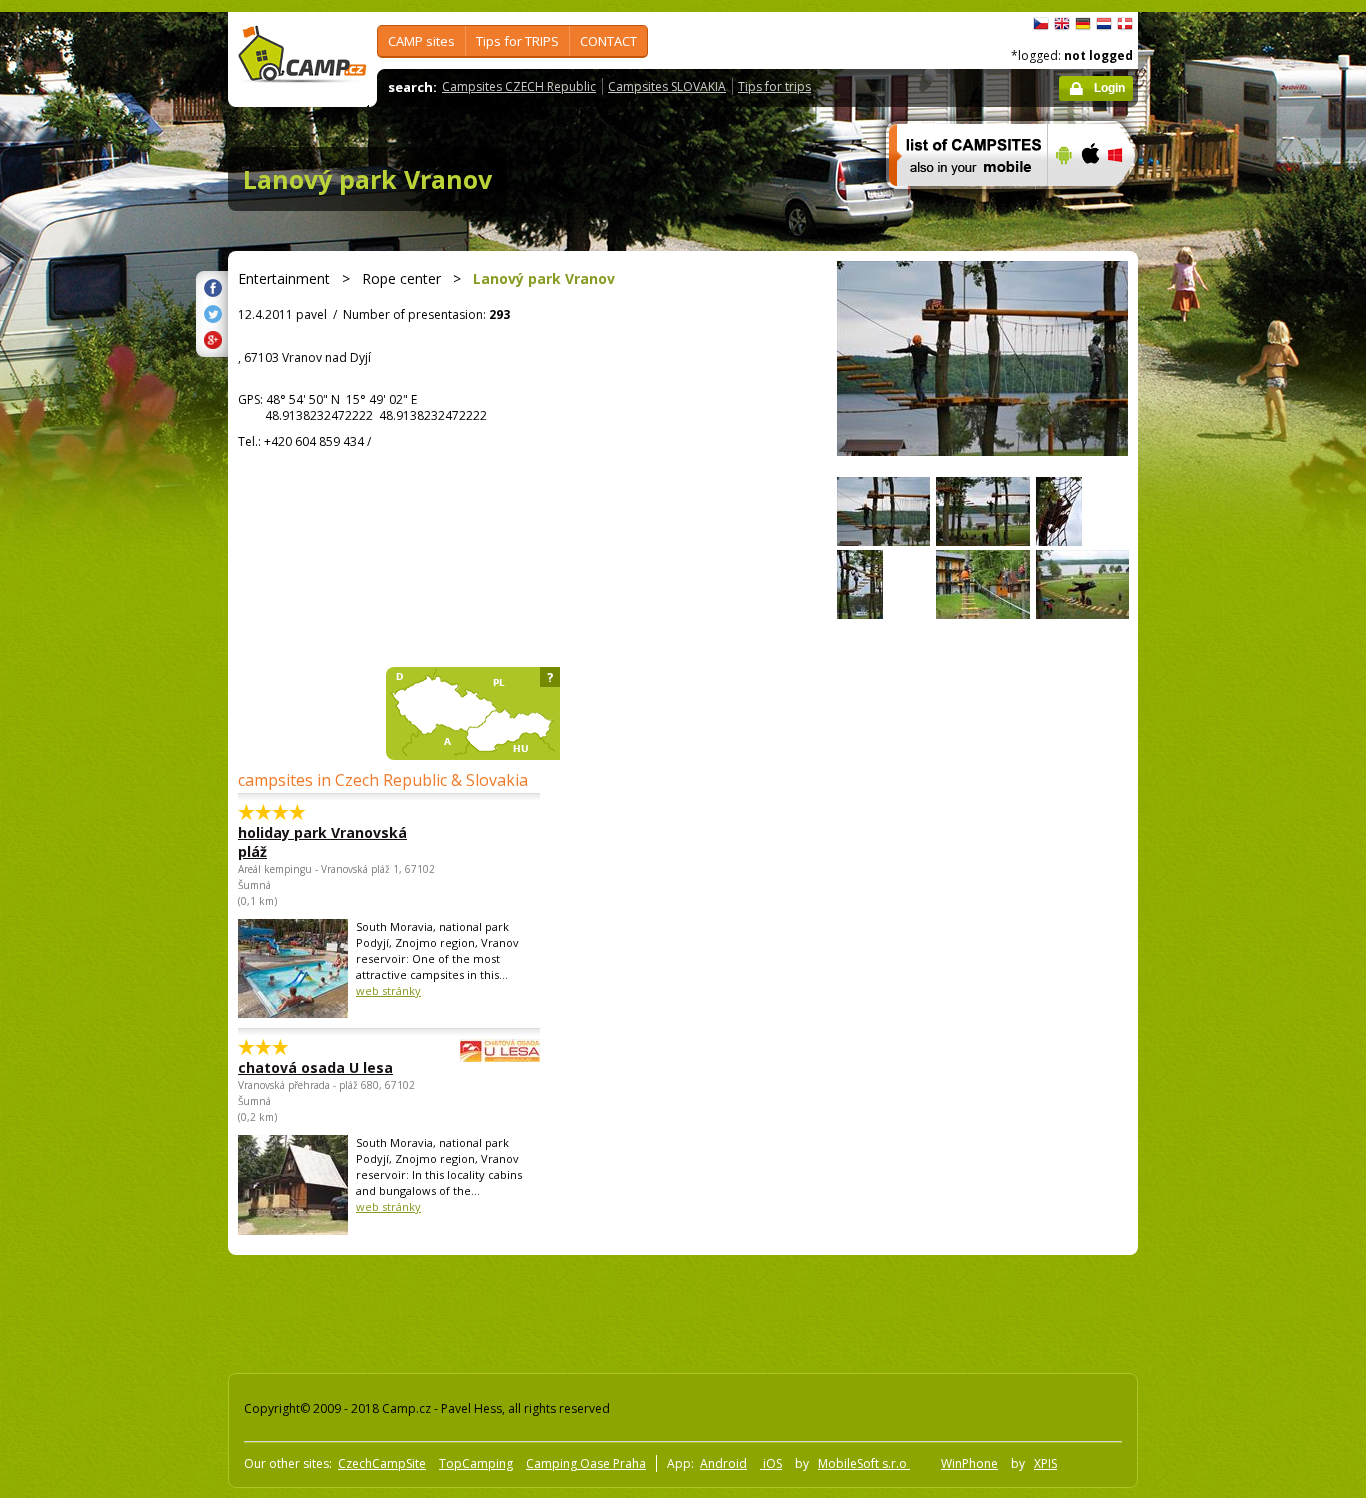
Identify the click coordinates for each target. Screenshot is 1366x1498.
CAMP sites (421, 41)
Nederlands (1104, 24)
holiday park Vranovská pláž (322, 842)
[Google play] (1061, 199)
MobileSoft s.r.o (864, 1463)
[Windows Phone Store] (1127, 199)
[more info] (959, 199)
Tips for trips (774, 86)
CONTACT (608, 41)
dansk (1125, 24)
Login (1109, 88)
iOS (771, 1463)
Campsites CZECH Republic (519, 86)
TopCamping (476, 1463)
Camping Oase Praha (586, 1463)
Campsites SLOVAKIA (667, 86)
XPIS (1045, 1463)
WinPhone (969, 1463)
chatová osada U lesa (315, 1067)
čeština (1041, 24)
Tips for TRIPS (517, 41)
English (1062, 24)
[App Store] (1089, 199)
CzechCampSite (382, 1463)
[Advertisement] (1222, 613)
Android (723, 1463)
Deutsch (1083, 24)
